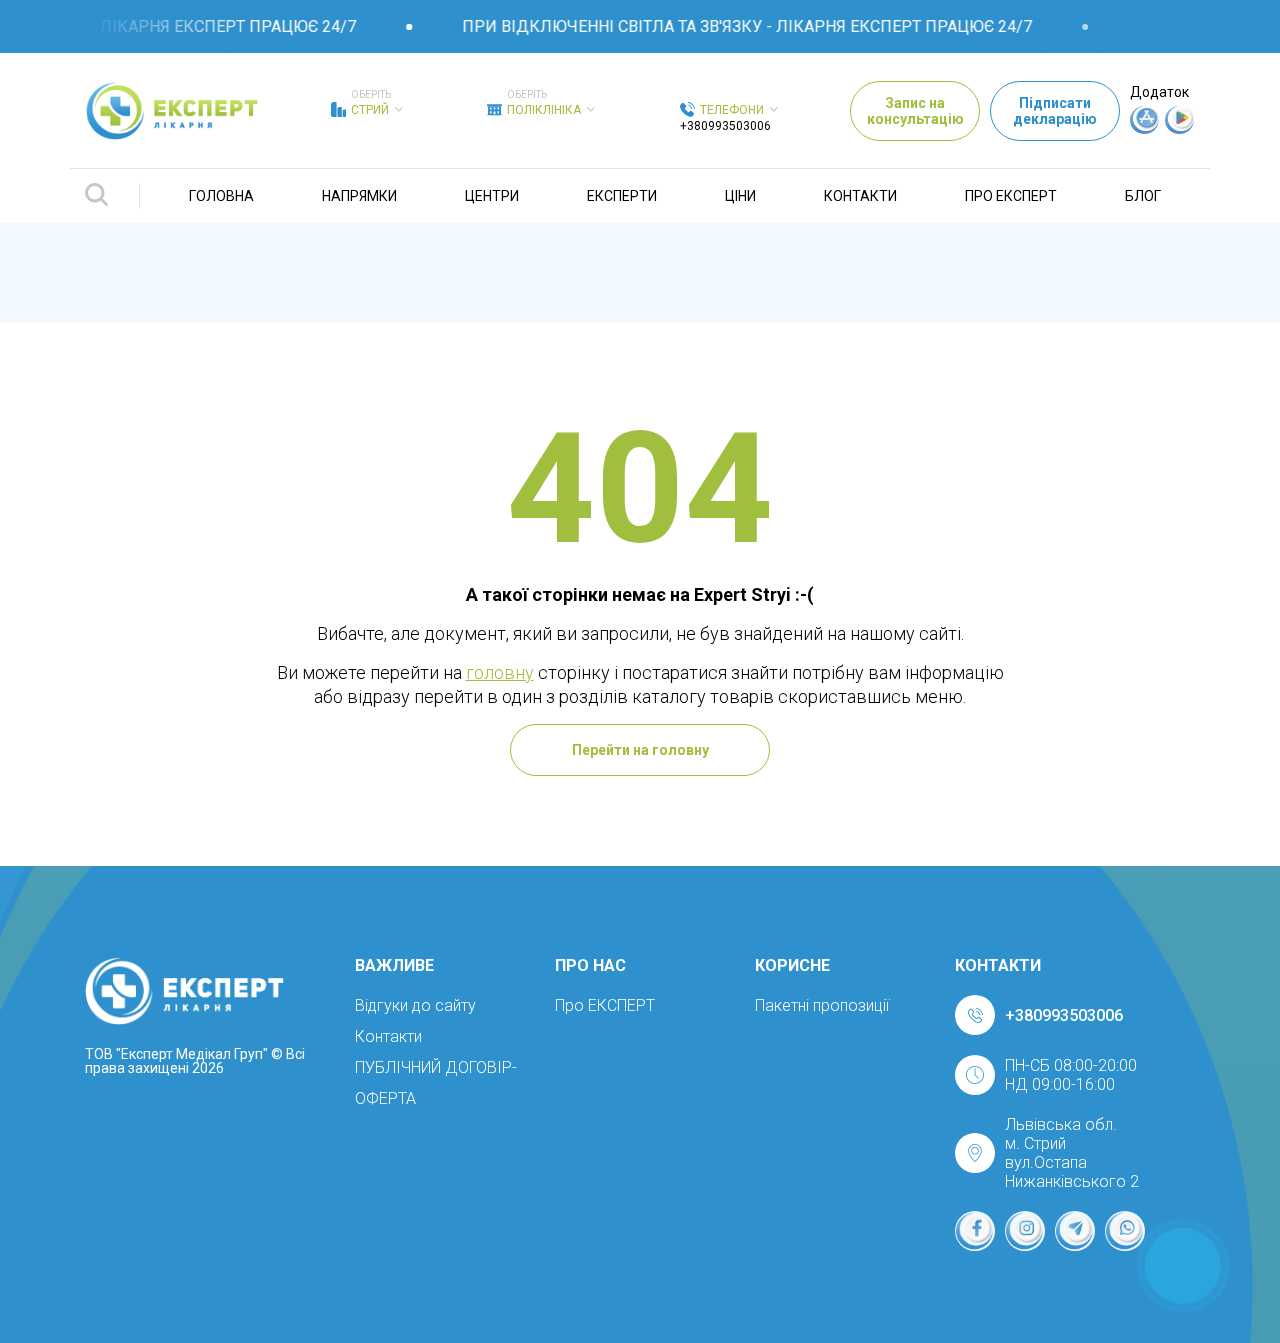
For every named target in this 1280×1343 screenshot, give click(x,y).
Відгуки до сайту (415, 1005)
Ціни (740, 196)
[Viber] (1125, 1231)
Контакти (860, 196)
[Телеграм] (1075, 1231)
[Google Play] (1180, 129)
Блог (1143, 196)
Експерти (622, 196)
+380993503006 (725, 126)
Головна (221, 196)
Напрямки (359, 196)
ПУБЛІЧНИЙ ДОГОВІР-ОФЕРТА (436, 1083)
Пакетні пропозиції (822, 1005)
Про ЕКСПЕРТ (1011, 196)
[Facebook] (975, 1231)
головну (500, 672)
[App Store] (1145, 129)
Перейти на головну (640, 750)
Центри (492, 196)
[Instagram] (1025, 1231)
